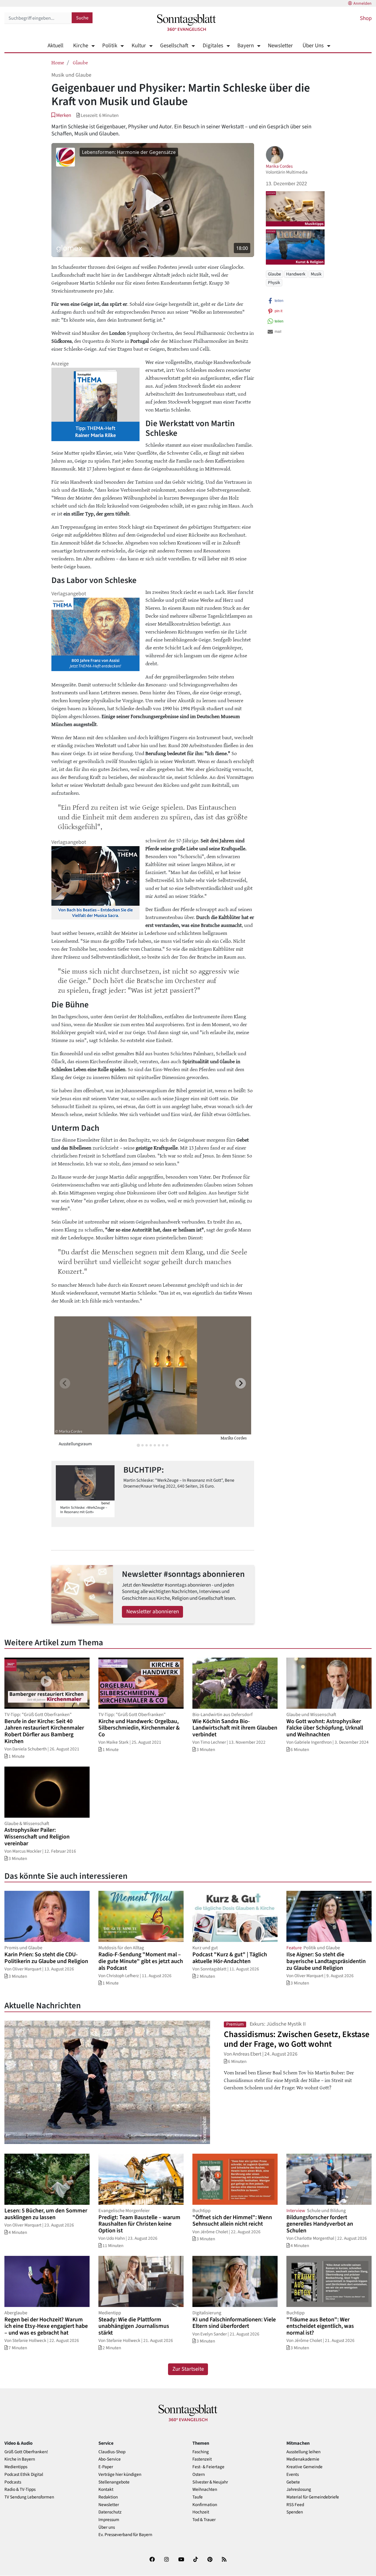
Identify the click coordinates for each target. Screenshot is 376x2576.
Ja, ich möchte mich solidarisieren (211, 1312)
